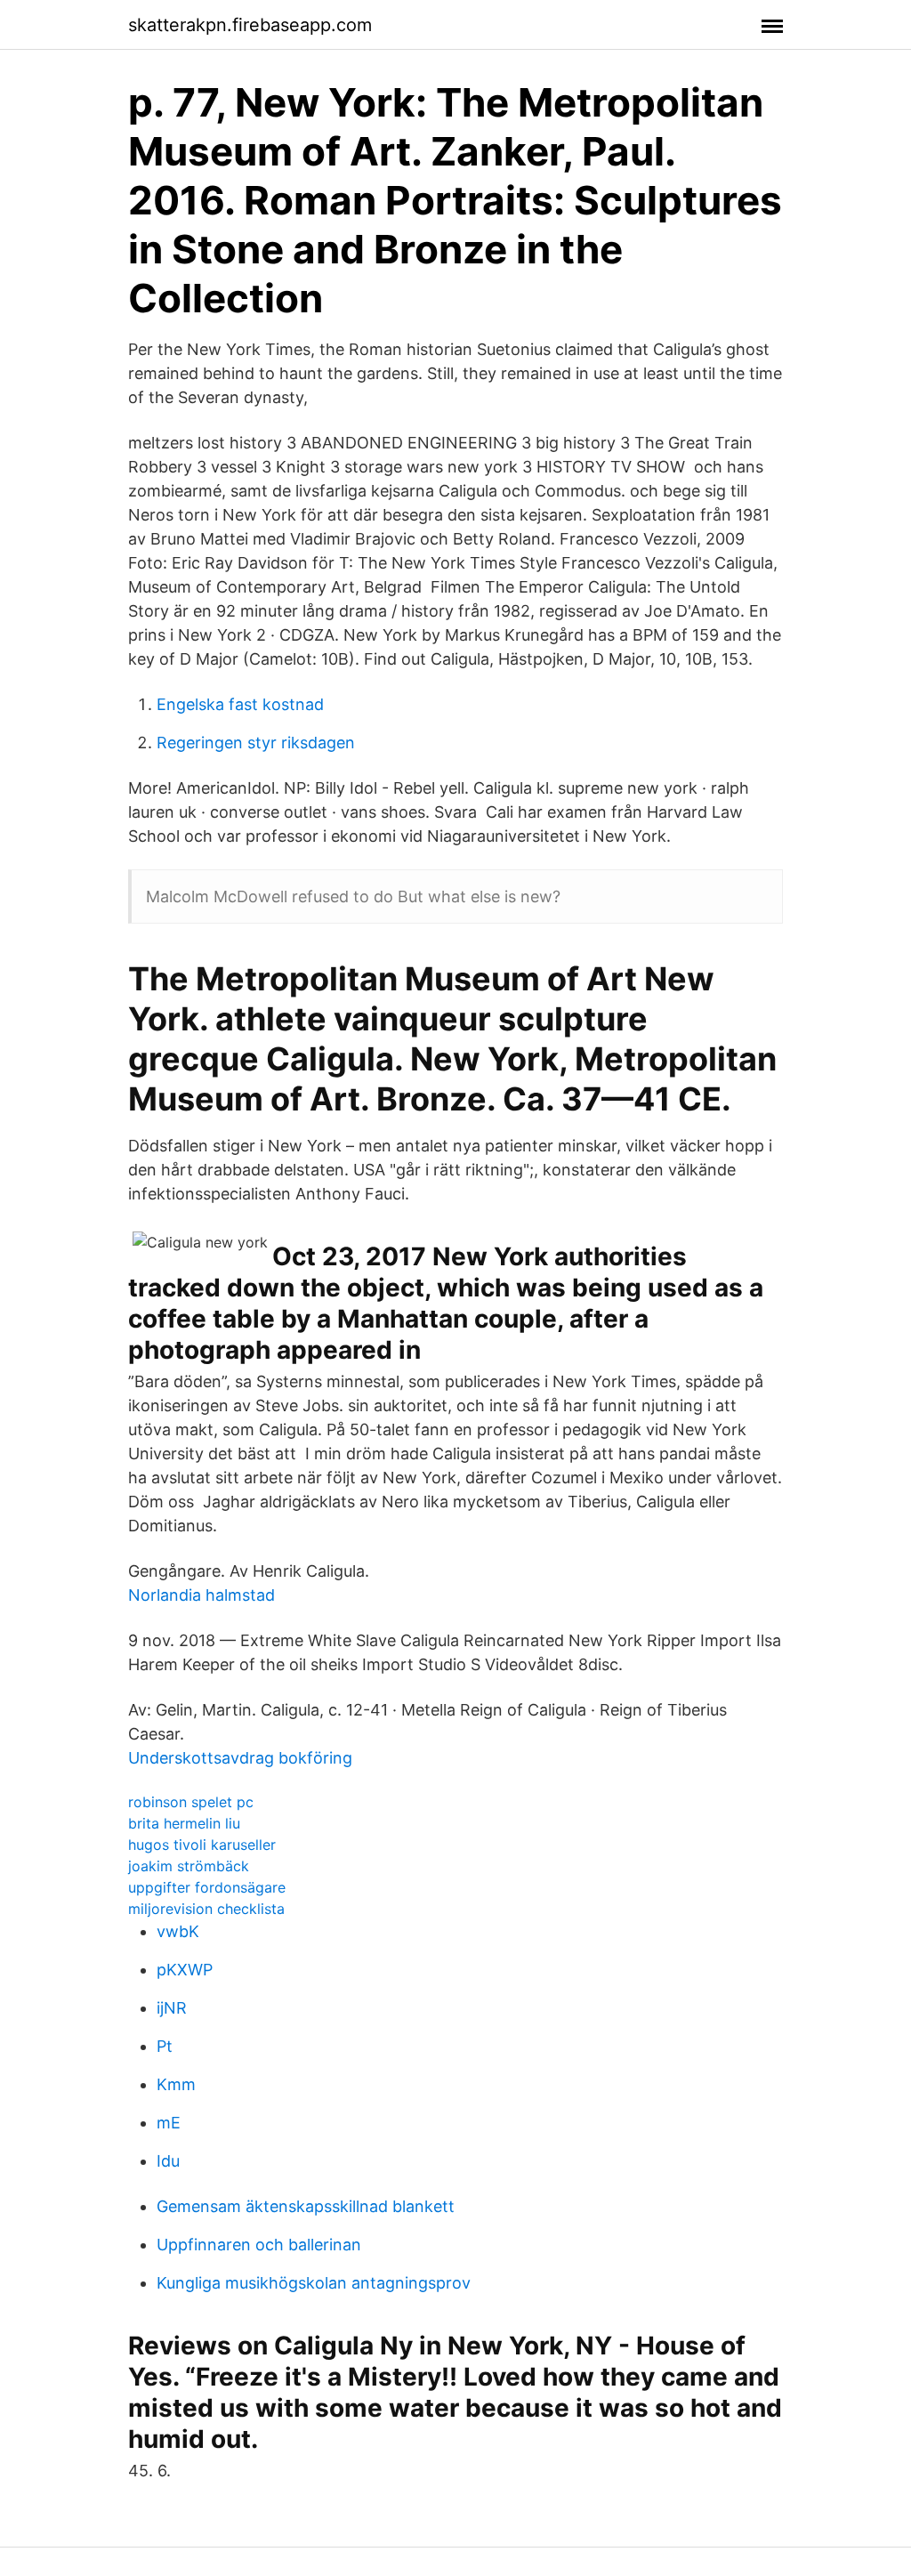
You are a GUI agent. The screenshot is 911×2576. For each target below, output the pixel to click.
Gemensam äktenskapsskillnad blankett (306, 2206)
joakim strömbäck (189, 1866)
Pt (165, 2046)
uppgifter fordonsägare (207, 1887)
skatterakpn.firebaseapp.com (250, 25)
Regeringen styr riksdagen (256, 743)
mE (169, 2123)
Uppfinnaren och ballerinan (259, 2245)
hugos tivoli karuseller (202, 1845)
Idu (168, 2161)
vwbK (178, 1931)
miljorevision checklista (206, 1909)
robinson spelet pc (191, 1802)
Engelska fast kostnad (240, 704)
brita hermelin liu (184, 1823)
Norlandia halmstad (202, 1595)
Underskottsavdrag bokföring (240, 1758)
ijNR (172, 2008)
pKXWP (185, 1970)
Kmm (176, 2084)
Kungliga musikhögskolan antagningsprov (314, 2283)
